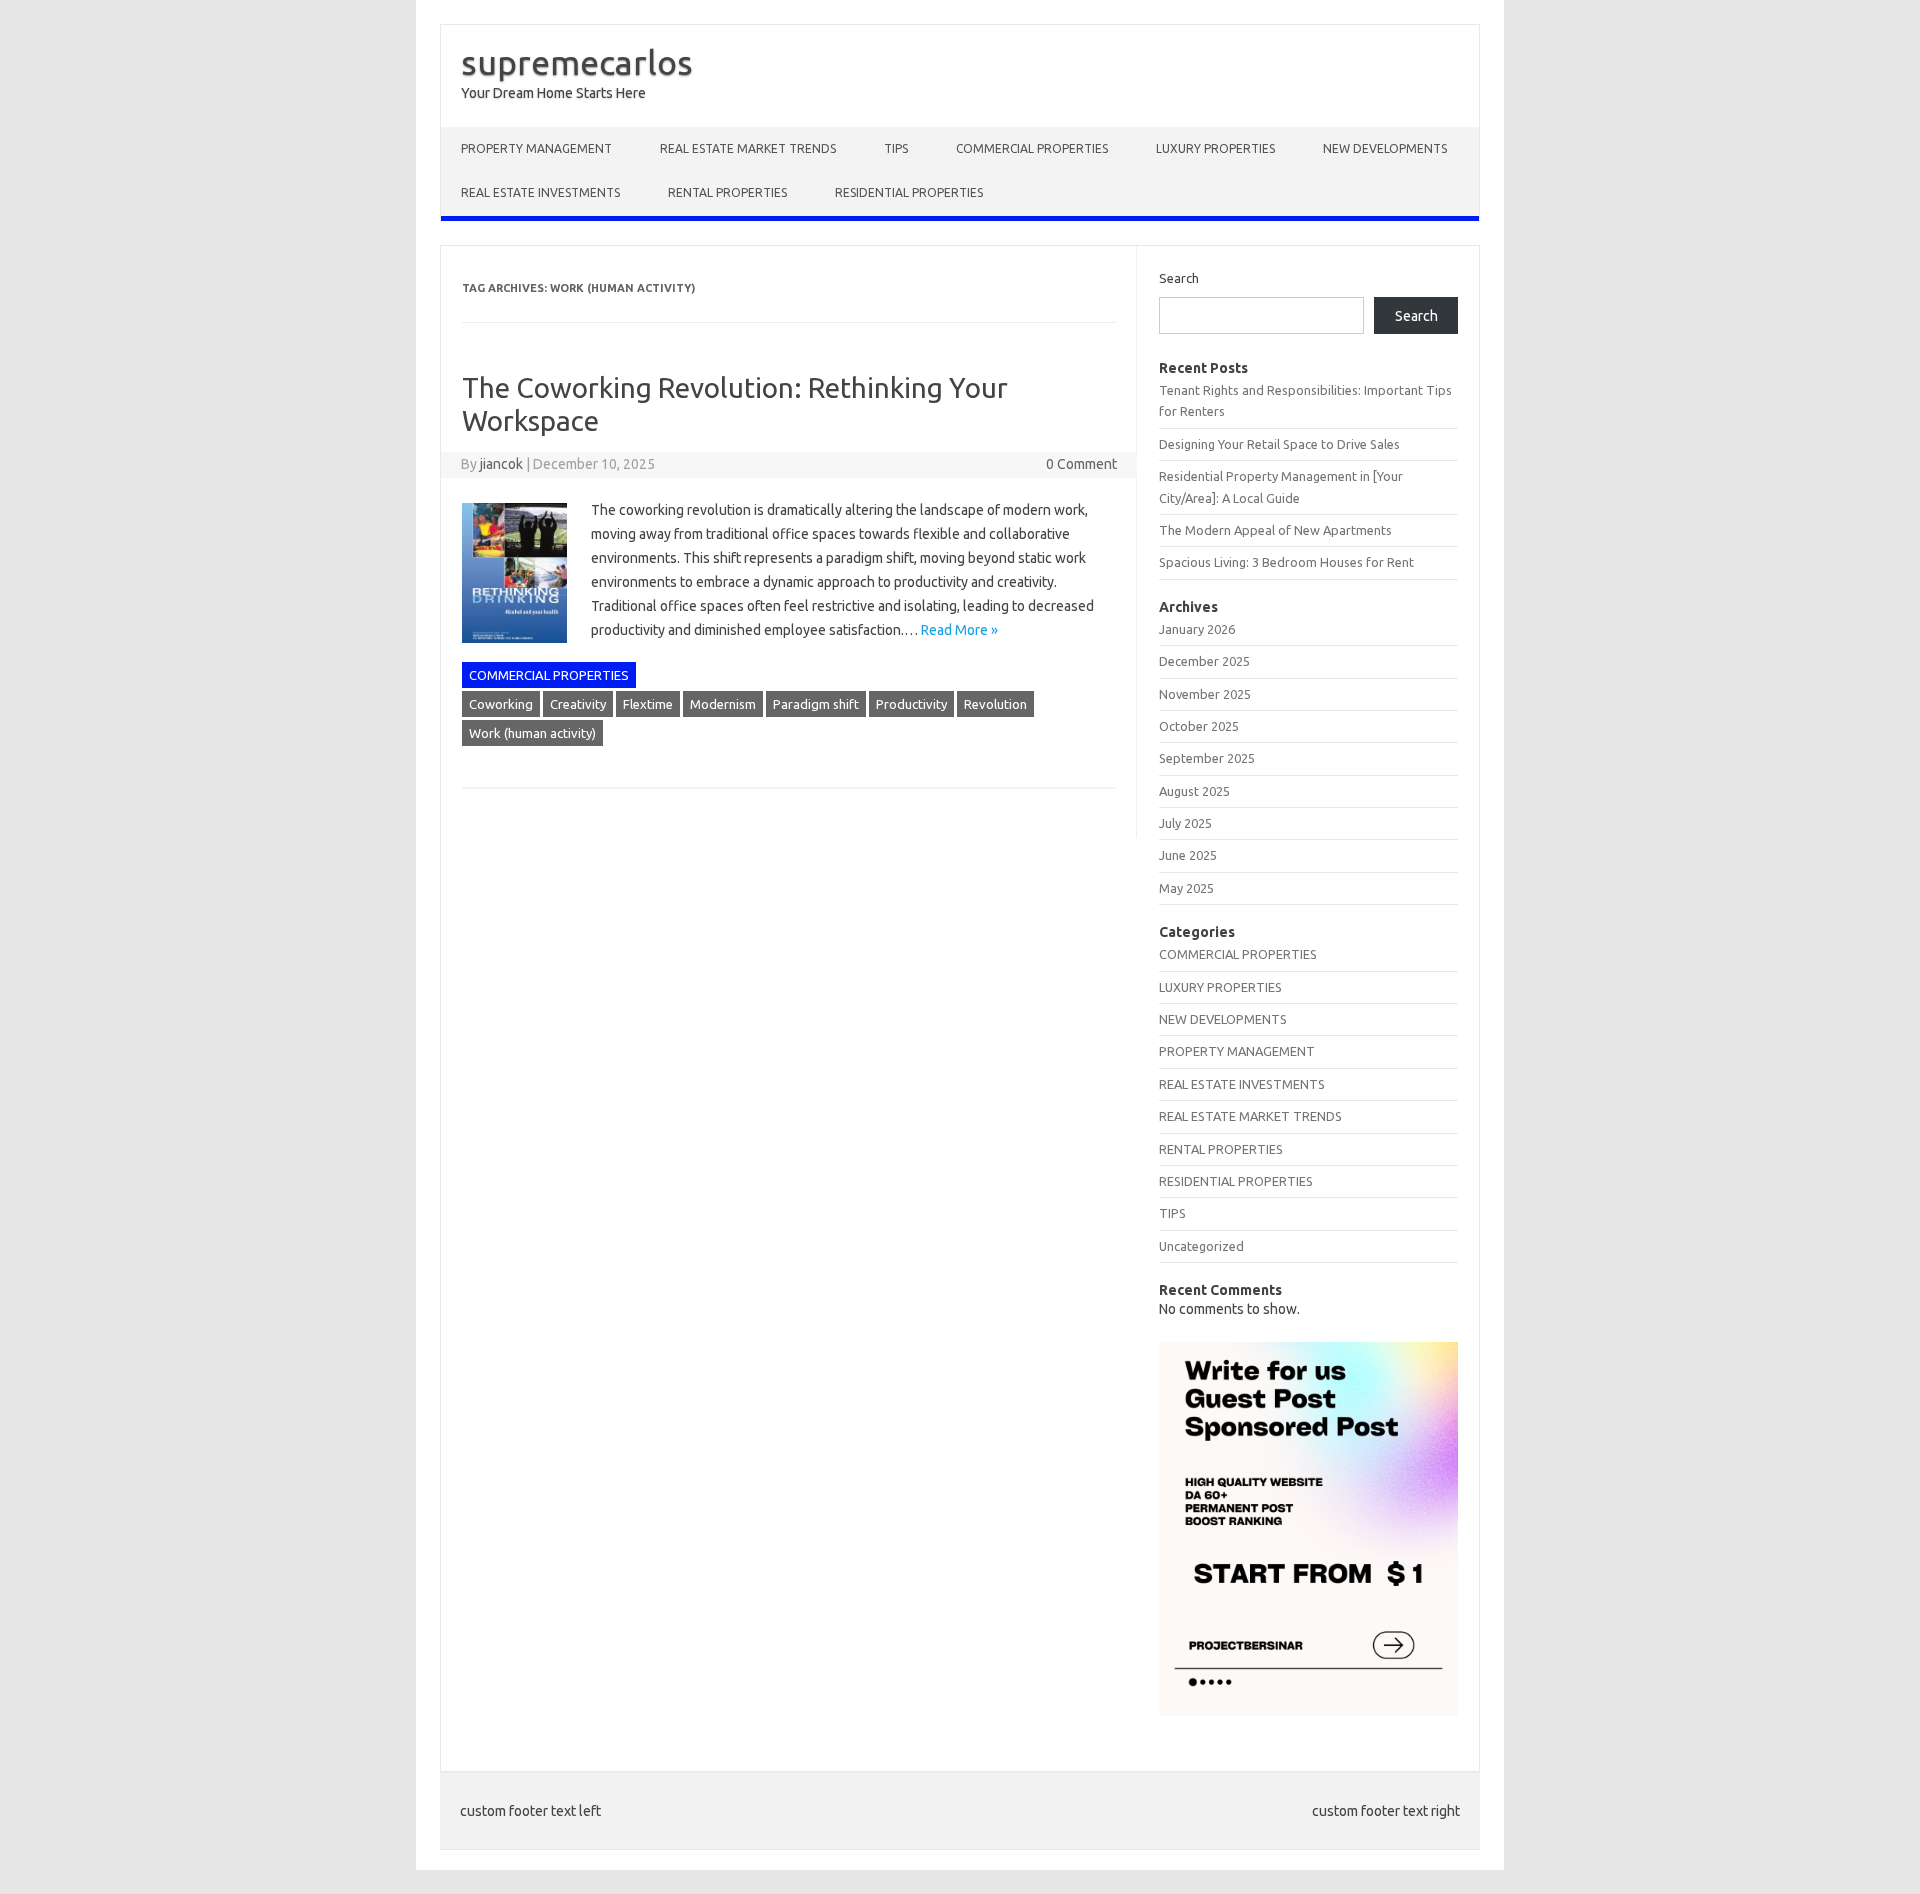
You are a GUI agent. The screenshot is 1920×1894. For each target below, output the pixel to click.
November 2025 (1205, 694)
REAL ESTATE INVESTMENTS (540, 192)
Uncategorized (1201, 1246)
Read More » (959, 630)
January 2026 (1197, 629)
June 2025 (1188, 855)
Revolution (995, 704)
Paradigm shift (816, 704)
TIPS (896, 148)
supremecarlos (577, 62)
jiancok (501, 464)
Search (1179, 278)
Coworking (501, 704)
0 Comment (1081, 464)
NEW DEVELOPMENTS (1385, 148)
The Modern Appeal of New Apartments (1275, 530)
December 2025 (1204, 661)
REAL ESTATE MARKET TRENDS (748, 148)
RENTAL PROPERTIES (727, 192)
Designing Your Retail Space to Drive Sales (1279, 444)
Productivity (911, 704)
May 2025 (1186, 888)
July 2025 (1185, 823)
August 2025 (1194, 791)
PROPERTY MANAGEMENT (536, 148)
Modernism (723, 704)
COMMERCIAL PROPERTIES (1032, 148)
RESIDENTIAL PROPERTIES (909, 192)
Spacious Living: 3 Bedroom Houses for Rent (1286, 562)
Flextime (648, 704)
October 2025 (1199, 726)
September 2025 (1207, 758)
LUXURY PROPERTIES (1215, 148)
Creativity (578, 704)
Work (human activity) (532, 733)
